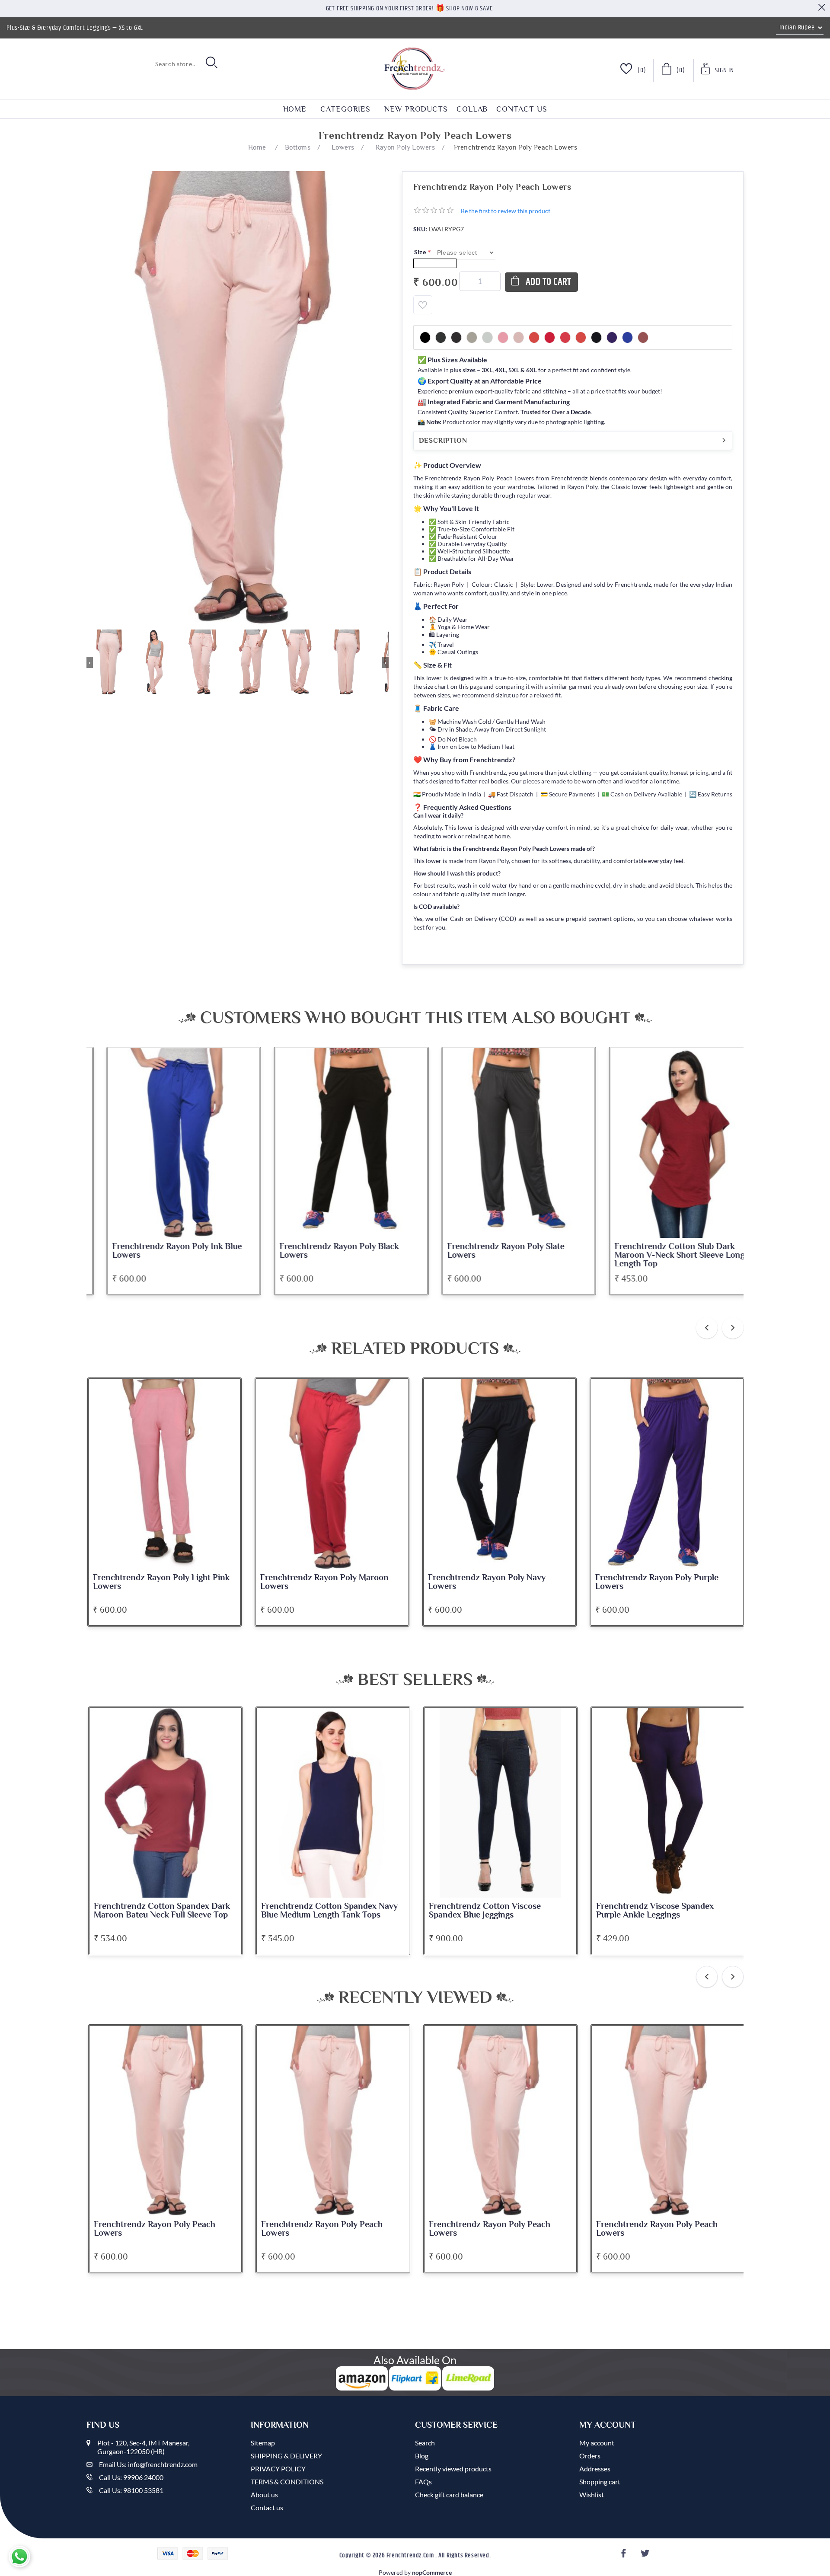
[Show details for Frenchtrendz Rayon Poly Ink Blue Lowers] (165, 1143)
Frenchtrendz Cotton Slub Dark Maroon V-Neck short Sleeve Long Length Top (660, 1255)
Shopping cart (600, 2482)
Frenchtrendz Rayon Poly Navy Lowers (487, 1582)
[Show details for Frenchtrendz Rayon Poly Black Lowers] (332, 1143)
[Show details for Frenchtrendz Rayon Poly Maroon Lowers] (332, 1474)
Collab (472, 109)
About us (264, 2495)
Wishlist (592, 2495)
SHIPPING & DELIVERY (286, 2456)
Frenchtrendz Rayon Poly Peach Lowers (155, 2229)
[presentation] (707, 1328)
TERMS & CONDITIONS (287, 2482)
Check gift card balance (449, 2495)
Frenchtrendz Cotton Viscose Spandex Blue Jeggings (318, 1911)
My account (597, 2443)
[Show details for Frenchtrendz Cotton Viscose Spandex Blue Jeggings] (333, 1803)
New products (416, 109)
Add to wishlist (423, 305)
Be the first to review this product (506, 211)
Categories (345, 109)
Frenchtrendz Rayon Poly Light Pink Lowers (161, 1582)
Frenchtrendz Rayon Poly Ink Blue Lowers (158, 1251)
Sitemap (263, 2443)
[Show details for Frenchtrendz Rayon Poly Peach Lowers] (166, 2121)
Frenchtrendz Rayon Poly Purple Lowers (657, 1582)
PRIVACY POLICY (278, 2469)
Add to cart (549, 282)
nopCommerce (432, 2572)
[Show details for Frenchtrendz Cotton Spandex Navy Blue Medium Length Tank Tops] (166, 1803)
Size (421, 252)
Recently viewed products (453, 2469)
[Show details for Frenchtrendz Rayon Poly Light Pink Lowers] (165, 1474)
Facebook (625, 2556)
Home (295, 109)
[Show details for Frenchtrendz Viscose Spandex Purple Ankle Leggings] (501, 1803)
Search (425, 2443)
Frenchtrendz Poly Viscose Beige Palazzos (659, 1911)
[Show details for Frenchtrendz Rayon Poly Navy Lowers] (500, 1474)
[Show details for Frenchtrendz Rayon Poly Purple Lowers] (667, 1474)
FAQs (423, 2482)
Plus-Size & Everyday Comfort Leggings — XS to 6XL (75, 28)
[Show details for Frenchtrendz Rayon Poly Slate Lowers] (500, 1143)
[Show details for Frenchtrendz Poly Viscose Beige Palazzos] (668, 1803)
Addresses (595, 2469)
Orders (590, 2456)
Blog (422, 2456)
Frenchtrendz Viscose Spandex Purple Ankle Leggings (488, 1911)
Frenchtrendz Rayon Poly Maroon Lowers (324, 1582)
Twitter (646, 2556)
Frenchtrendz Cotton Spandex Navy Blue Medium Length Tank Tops (162, 1911)
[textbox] (143, 64)
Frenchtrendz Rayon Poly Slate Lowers (487, 1251)
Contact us (522, 109)
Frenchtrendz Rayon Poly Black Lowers (320, 1251)
